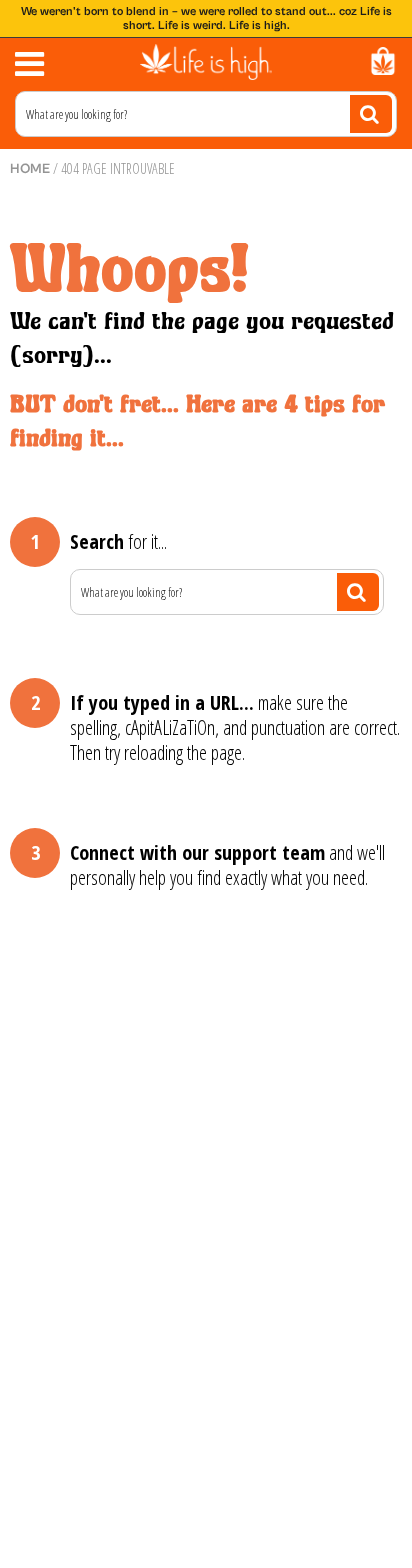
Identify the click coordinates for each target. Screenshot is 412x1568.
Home (30, 169)
